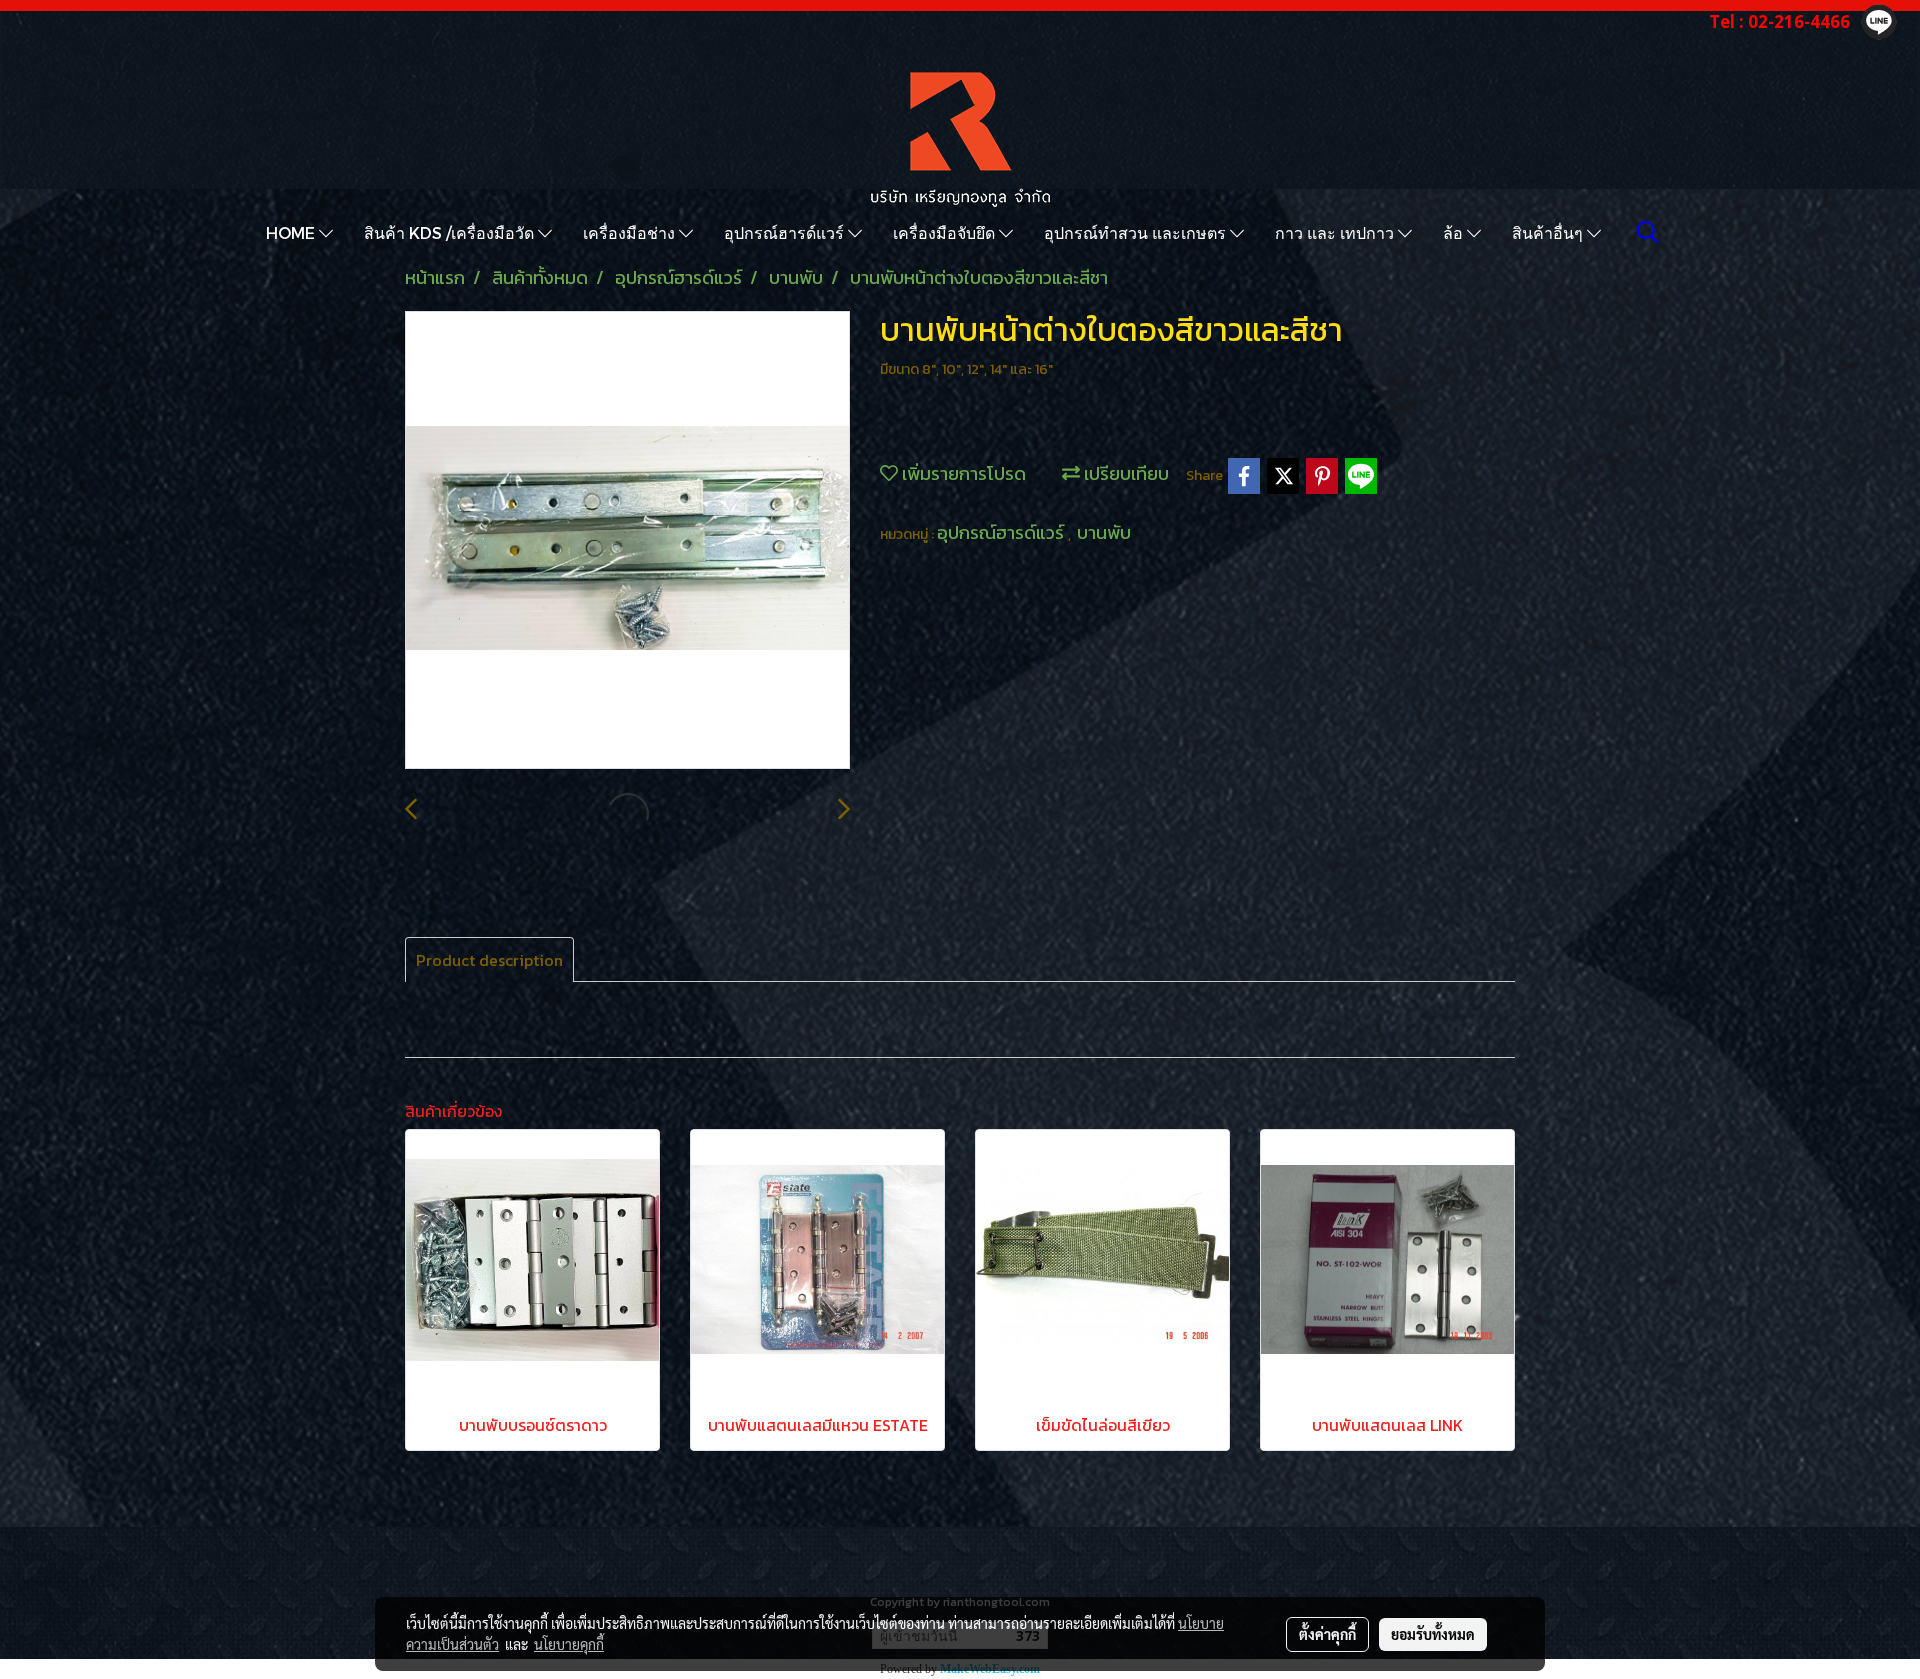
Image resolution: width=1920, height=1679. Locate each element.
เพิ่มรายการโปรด (962, 473)
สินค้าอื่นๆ (1549, 232)
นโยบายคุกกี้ (569, 1644)
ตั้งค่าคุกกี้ (1327, 1634)
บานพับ (1104, 532)
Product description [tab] (489, 960)
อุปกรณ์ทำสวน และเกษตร (1137, 232)
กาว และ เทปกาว (1336, 232)
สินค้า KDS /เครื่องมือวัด (451, 232)
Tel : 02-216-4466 (1779, 21)
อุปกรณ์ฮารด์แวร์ (786, 232)
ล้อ (1455, 232)
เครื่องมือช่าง (631, 232)
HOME (292, 232)
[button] (1648, 232)
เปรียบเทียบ (1124, 473)
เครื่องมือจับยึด (946, 232)
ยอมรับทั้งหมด (1433, 1634)
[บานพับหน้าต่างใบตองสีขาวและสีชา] (627, 541)
